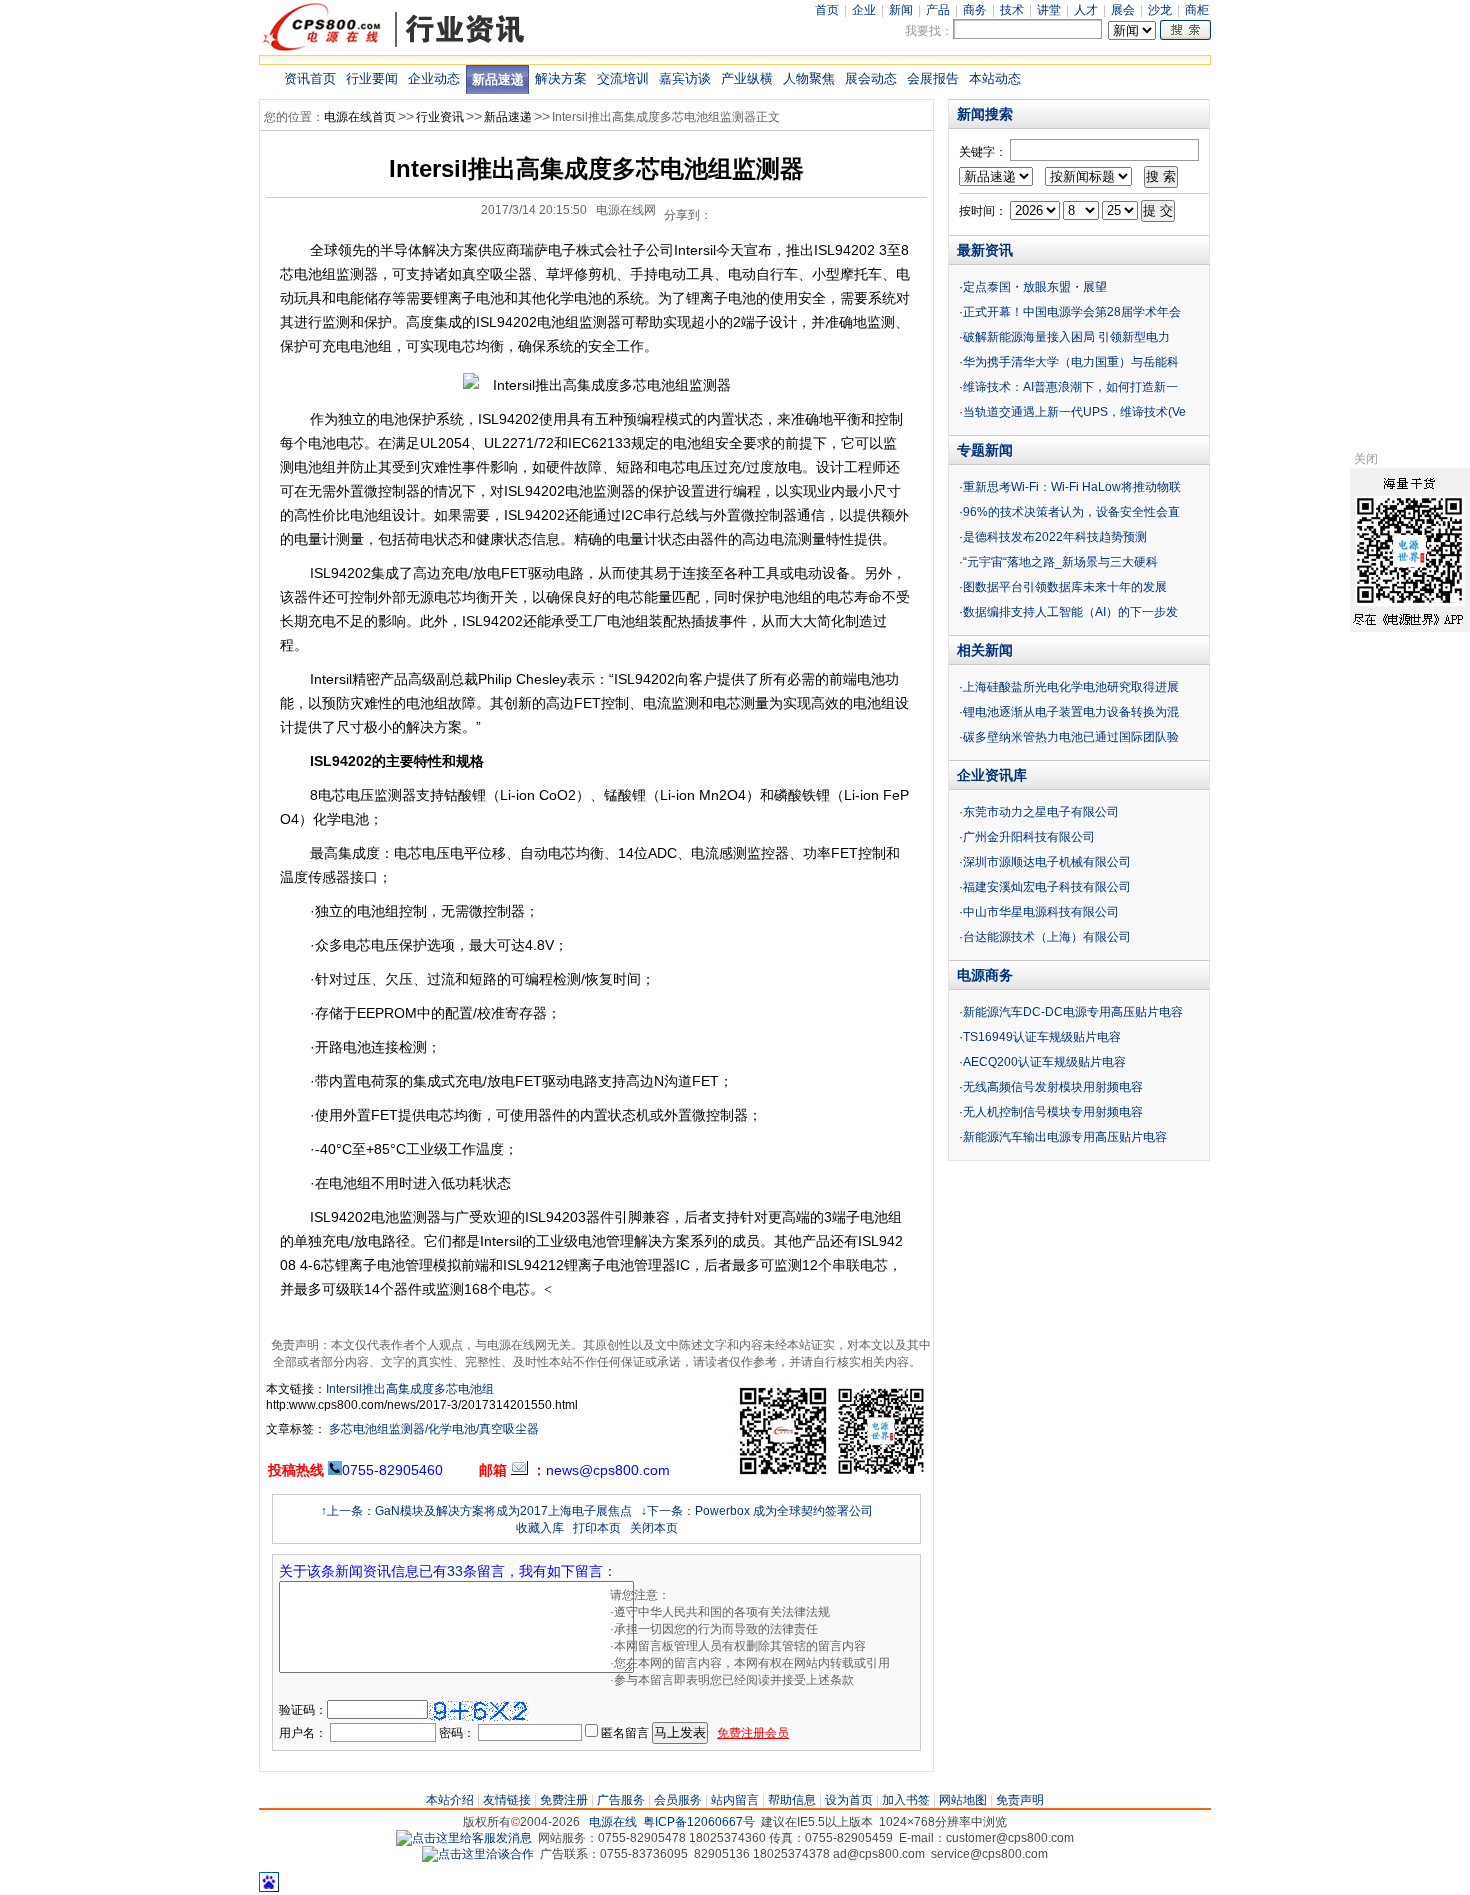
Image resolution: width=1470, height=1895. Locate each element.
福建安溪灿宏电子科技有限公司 (1047, 887)
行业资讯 (440, 117)
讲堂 (1049, 10)
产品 (938, 10)
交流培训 (623, 78)
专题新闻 (985, 450)
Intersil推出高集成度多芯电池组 (410, 1389)
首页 (827, 10)
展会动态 (871, 78)
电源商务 (985, 975)
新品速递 (498, 79)
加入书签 (906, 1800)
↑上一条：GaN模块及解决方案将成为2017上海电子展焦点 (476, 1511)
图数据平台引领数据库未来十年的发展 (1065, 587)
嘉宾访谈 (685, 78)
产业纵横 (747, 78)
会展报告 (933, 78)
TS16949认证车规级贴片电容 (1042, 1037)
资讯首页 (310, 78)
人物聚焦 (809, 78)
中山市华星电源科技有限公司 (1041, 912)
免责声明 (1020, 1800)
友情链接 (507, 1800)
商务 (975, 10)
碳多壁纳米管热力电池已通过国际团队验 (1071, 737)
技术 (1012, 10)
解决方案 (561, 78)
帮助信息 (792, 1800)
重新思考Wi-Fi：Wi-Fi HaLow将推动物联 (1072, 487)
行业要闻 (372, 78)
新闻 (901, 10)
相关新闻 (985, 650)
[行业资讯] (394, 49)
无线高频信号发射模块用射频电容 (1053, 1087)
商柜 (1197, 10)
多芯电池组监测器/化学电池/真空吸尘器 (432, 1429)
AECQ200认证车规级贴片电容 (1044, 1062)
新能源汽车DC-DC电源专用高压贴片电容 (1073, 1012)
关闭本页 (654, 1528)
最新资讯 (985, 250)
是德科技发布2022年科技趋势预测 (1055, 537)
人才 (1086, 10)
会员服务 (678, 1800)
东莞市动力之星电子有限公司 (1041, 812)
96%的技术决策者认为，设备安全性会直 (1071, 512)
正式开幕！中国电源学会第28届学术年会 (1072, 312)
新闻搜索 (985, 114)
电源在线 (613, 1822)
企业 (864, 10)
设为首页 (849, 1800)
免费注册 (564, 1800)
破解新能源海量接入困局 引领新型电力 (1066, 337)
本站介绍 (450, 1800)
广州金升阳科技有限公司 (1029, 837)
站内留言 (735, 1800)
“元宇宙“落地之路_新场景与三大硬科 (1060, 562)
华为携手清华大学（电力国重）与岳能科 (1071, 362)
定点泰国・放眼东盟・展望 (1035, 287)
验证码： (303, 1710)
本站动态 (995, 78)
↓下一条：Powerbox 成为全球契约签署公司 (757, 1511)
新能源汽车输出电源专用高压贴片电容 (1065, 1137)
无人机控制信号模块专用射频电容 (1053, 1112)
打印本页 (597, 1528)
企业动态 (434, 78)
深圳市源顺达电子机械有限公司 (1047, 862)
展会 (1123, 10)
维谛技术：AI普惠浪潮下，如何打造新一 (1070, 387)
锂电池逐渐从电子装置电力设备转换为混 (1071, 712)
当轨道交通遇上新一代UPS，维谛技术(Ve (1074, 412)
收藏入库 (540, 1528)
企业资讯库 (992, 775)
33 (455, 1571)
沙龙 (1160, 10)
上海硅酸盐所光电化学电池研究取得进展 (1071, 687)
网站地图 (963, 1800)
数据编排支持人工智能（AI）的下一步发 (1070, 612)
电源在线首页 (360, 117)
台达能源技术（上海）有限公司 (1047, 937)
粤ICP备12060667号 (699, 1822)
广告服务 (621, 1800)
